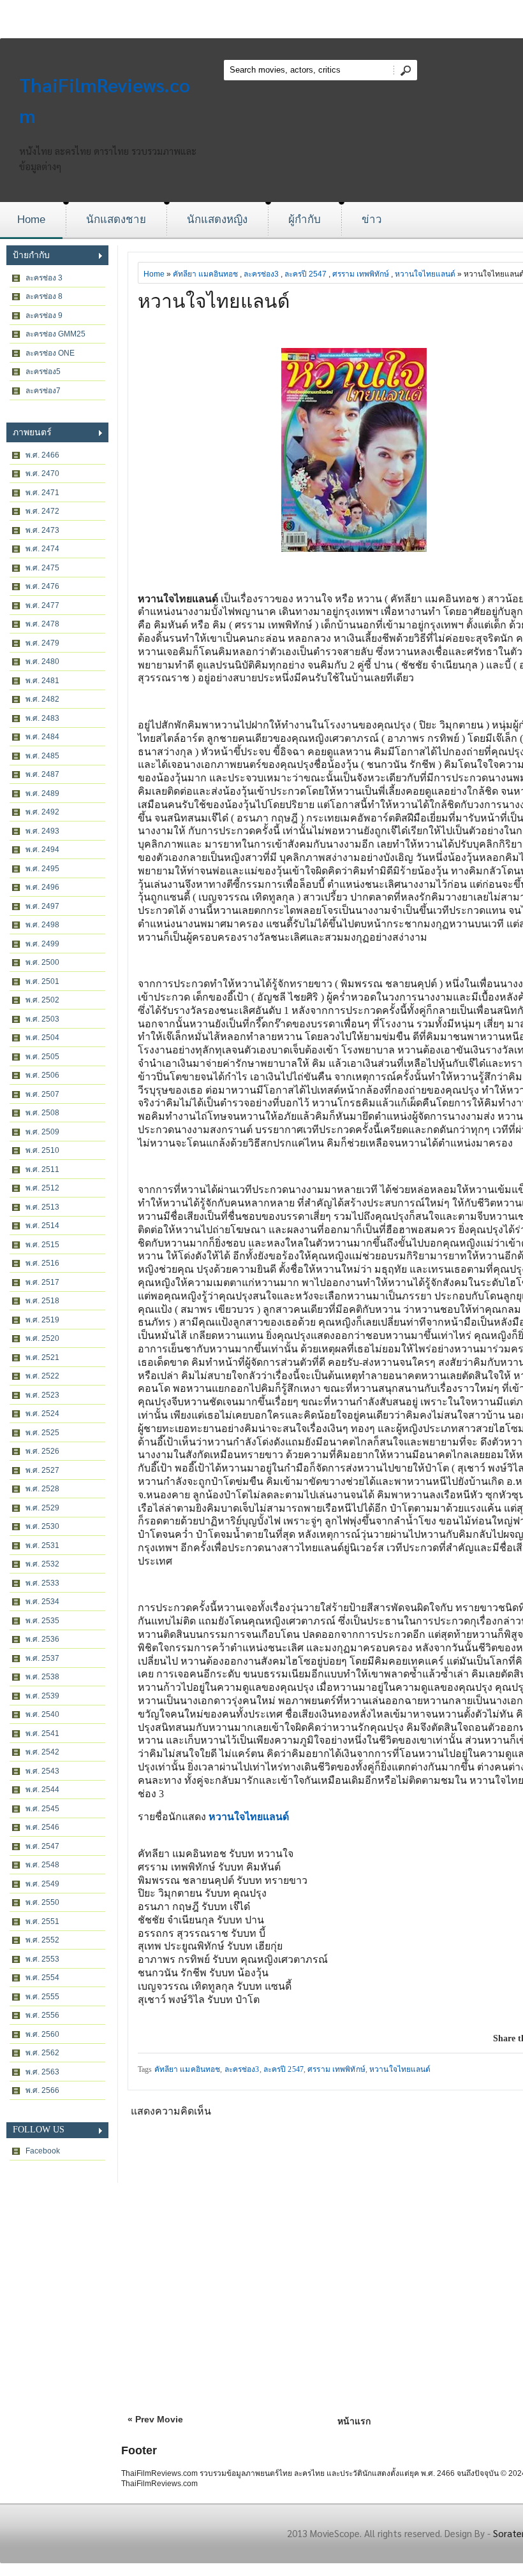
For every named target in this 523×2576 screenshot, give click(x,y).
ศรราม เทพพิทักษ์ (361, 274)
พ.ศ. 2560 (42, 2034)
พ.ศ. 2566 (42, 2090)
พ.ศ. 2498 (42, 925)
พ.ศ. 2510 (42, 1150)
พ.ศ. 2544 (42, 1790)
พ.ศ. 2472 (42, 511)
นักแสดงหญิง (217, 220)
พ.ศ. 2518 (42, 1301)
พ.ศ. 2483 (42, 718)
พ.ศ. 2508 (42, 1113)
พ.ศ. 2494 (42, 850)
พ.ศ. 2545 (42, 1809)
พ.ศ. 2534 (42, 1602)
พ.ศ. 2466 (42, 455)
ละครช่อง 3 (44, 278)
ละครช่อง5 (43, 372)
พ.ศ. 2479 (42, 643)
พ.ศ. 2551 (42, 1921)
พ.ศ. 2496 (42, 887)
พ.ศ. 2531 (42, 1545)
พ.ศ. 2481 (42, 681)
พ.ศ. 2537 (42, 1658)
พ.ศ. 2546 (42, 1827)
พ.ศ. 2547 (42, 1846)
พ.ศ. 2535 (42, 1621)
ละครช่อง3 (261, 274)
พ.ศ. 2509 (42, 1132)
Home (31, 220)
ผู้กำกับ (305, 220)
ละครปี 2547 (306, 274)
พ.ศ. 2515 (42, 1245)
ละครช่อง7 (43, 391)
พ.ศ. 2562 (42, 2053)
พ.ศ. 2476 (42, 586)
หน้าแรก (354, 2421)
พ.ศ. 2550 (42, 1902)
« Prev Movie (155, 2419)
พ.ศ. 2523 (42, 1395)
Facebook (43, 2151)
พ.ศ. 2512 (42, 1188)
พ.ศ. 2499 (42, 944)
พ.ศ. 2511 (42, 1169)
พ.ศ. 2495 (42, 869)
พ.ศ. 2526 (42, 1451)
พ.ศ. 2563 (42, 2072)
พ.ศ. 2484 (42, 737)
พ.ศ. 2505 (42, 1057)
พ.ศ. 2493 (42, 831)
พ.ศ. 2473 (42, 530)
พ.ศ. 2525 (42, 1433)
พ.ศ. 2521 (42, 1357)
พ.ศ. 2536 (42, 1639)
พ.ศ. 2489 (42, 793)
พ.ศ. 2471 (42, 493)
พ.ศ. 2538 (42, 1677)
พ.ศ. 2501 (42, 981)
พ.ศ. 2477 (42, 605)
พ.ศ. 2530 (42, 1526)
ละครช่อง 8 (44, 296)
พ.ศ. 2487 (42, 774)
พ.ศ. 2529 (42, 1508)
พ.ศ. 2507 (42, 1094)
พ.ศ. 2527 (42, 1470)
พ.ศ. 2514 (42, 1226)
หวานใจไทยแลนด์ (425, 274)
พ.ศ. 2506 (42, 1075)
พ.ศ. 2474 (42, 549)
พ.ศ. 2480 (42, 662)
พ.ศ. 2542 (42, 1752)
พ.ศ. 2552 (42, 1940)
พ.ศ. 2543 (42, 1771)
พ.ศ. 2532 (42, 1564)
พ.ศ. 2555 (42, 1997)
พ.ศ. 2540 (42, 1714)
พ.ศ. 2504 (42, 1038)
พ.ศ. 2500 (42, 962)
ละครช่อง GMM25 (55, 334)
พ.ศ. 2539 (42, 1696)
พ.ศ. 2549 (42, 1884)
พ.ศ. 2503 (42, 1019)
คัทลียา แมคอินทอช (205, 274)
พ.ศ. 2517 (42, 1282)
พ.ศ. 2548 (42, 1865)
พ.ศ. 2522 (42, 1376)
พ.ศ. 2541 (42, 1733)
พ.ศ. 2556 (42, 2015)
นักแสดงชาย (116, 220)
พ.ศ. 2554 (42, 1978)
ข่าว (372, 220)
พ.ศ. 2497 (42, 906)
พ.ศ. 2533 (42, 1583)
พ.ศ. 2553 (42, 1959)
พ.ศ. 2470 (42, 474)
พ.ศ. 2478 (42, 624)
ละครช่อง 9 (44, 315)
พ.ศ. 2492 (42, 812)
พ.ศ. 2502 (42, 1000)
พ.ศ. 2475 (42, 568)
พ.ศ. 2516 (42, 1263)
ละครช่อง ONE (50, 353)
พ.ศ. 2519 (42, 1320)
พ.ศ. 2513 (42, 1207)
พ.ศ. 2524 (42, 1414)
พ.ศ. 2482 (42, 699)
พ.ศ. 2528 (42, 1489)
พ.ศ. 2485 (42, 756)
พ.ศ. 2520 (42, 1338)
